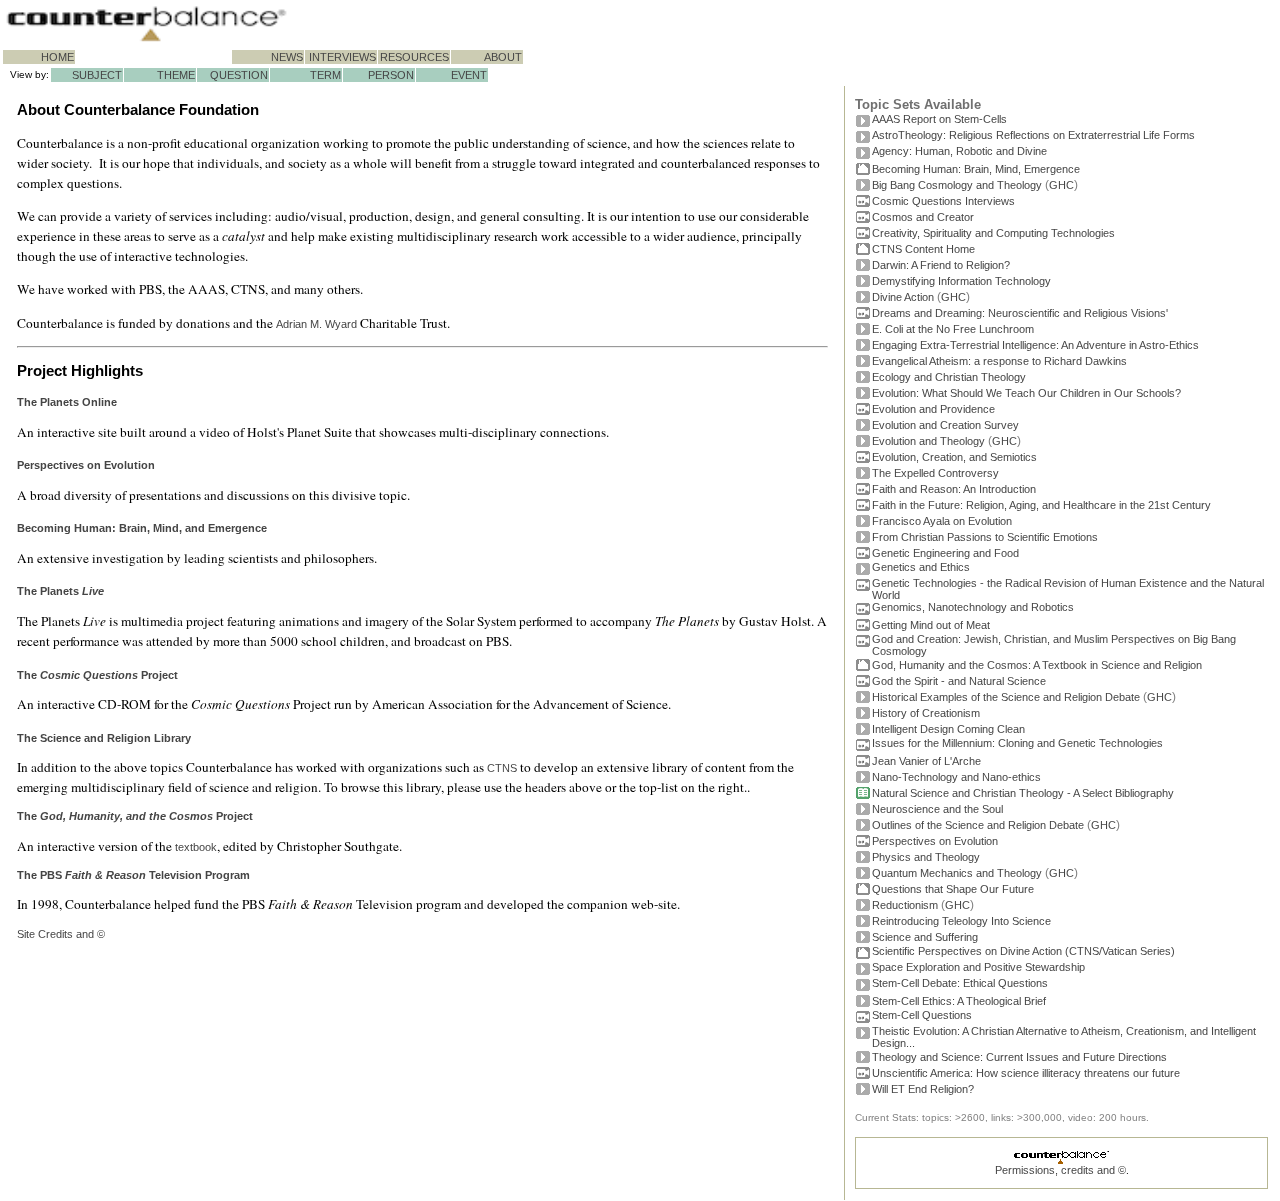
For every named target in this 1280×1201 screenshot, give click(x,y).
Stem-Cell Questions (922, 1015)
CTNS (502, 768)
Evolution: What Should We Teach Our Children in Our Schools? (1026, 393)
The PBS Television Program (133, 875)
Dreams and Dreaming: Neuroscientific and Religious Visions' (1020, 313)
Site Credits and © (61, 934)
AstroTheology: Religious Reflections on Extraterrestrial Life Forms (1033, 135)
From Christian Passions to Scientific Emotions (985, 537)
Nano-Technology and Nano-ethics (956, 777)
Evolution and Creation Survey (945, 425)
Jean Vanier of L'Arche (926, 761)
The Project (135, 816)
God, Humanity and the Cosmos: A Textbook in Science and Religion (1037, 665)
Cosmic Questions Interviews (943, 201)
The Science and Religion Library (104, 738)
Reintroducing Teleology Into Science (961, 921)
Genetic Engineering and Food (945, 553)
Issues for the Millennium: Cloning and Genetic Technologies (1017, 743)
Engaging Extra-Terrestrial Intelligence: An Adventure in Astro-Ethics (1035, 345)
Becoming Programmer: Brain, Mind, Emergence (976, 169)
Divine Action (903, 297)
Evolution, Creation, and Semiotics (954, 457)
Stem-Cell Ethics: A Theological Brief (959, 1001)
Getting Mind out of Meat (931, 625)
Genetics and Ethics (921, 567)
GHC (1061, 185)
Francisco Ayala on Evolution (942, 521)
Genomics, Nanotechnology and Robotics (973, 607)
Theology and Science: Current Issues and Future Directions (1019, 1057)
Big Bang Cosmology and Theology (957, 185)
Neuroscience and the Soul (937, 809)
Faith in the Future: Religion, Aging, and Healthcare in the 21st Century (1041, 505)
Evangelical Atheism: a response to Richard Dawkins (999, 361)
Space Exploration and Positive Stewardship (978, 967)
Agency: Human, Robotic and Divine (959, 151)
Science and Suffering (925, 937)
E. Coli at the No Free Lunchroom (953, 329)
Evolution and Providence (933, 409)
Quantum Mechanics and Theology (957, 873)
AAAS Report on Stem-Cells (939, 119)
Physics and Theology (926, 857)
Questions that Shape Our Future (953, 889)
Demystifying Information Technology (961, 281)
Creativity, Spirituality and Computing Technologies (993, 233)
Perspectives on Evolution (935, 841)
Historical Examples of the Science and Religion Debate (1006, 697)
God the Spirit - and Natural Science (959, 681)
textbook (196, 847)
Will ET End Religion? (923, 1089)
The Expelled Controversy (935, 473)
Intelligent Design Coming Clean (948, 729)
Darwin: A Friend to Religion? (941, 265)
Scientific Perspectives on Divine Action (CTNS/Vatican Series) (1023, 951)
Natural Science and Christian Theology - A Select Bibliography (1023, 793)
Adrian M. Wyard (316, 324)
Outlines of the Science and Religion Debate (978, 825)
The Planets (60, 591)
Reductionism (905, 905)
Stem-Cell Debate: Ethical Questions (960, 983)
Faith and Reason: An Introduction (954, 489)
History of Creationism (926, 713)
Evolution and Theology (928, 441)
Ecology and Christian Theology (949, 377)
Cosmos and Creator (923, 217)
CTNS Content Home (923, 249)
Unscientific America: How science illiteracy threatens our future (1026, 1073)
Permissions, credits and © (1060, 1170)
